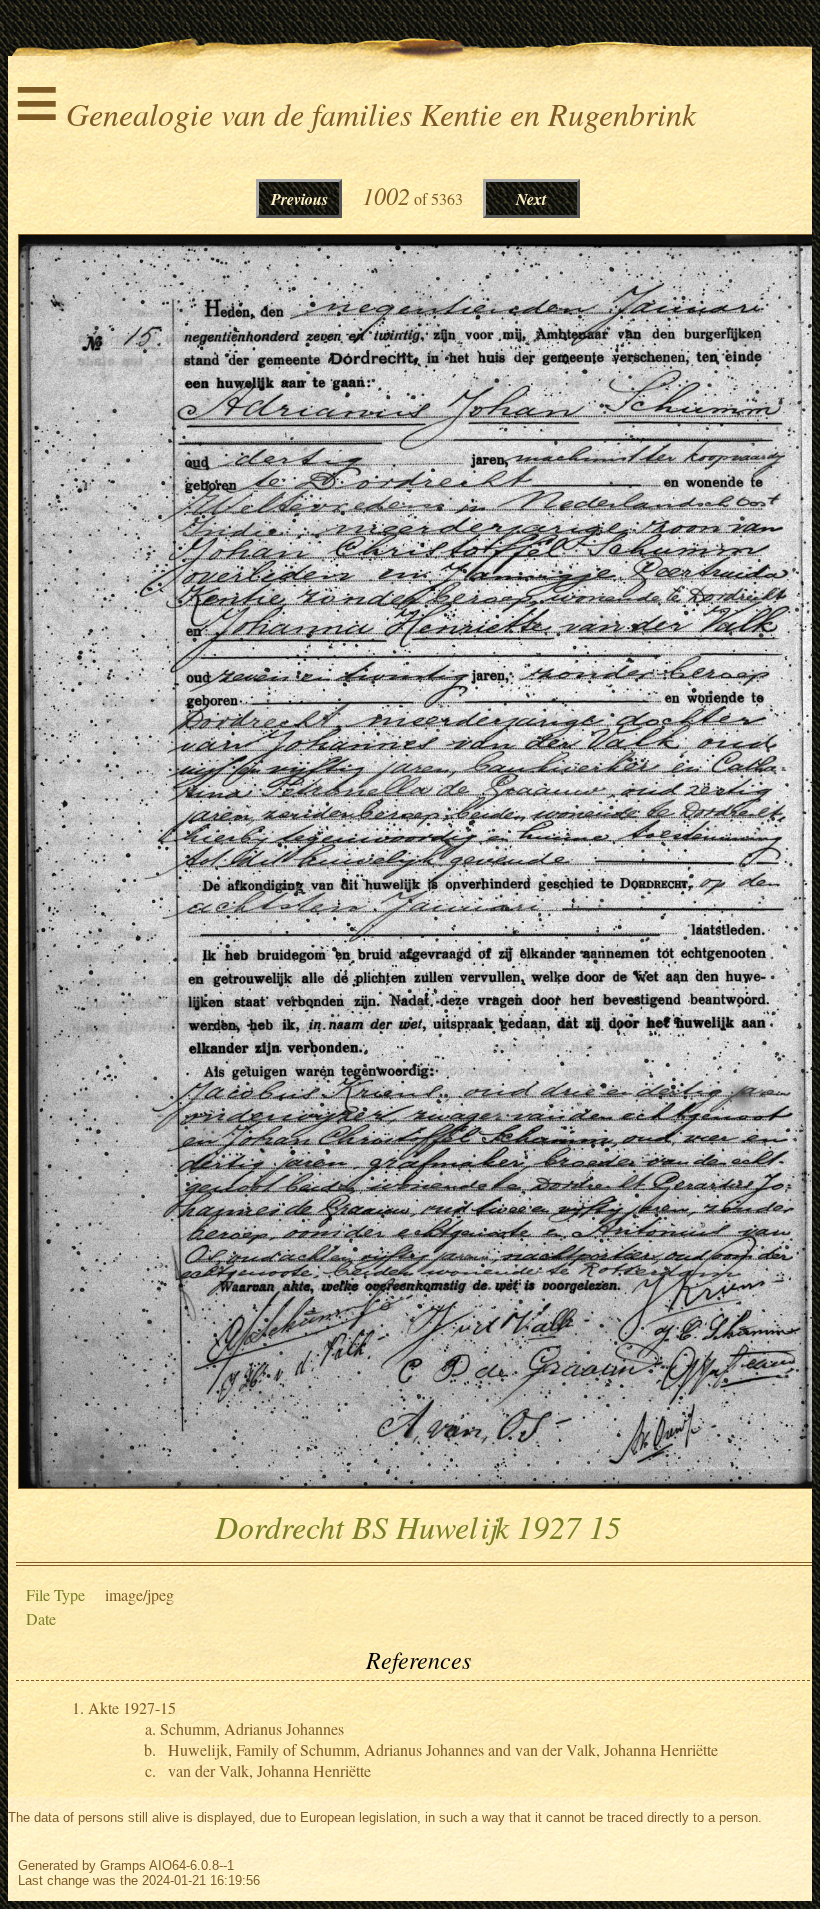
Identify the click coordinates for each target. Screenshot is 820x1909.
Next (531, 199)
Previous (299, 199)
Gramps (123, 1865)
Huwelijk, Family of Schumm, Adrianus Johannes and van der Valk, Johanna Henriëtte (443, 1749)
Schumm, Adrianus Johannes (252, 1728)
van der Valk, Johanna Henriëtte (269, 1770)
